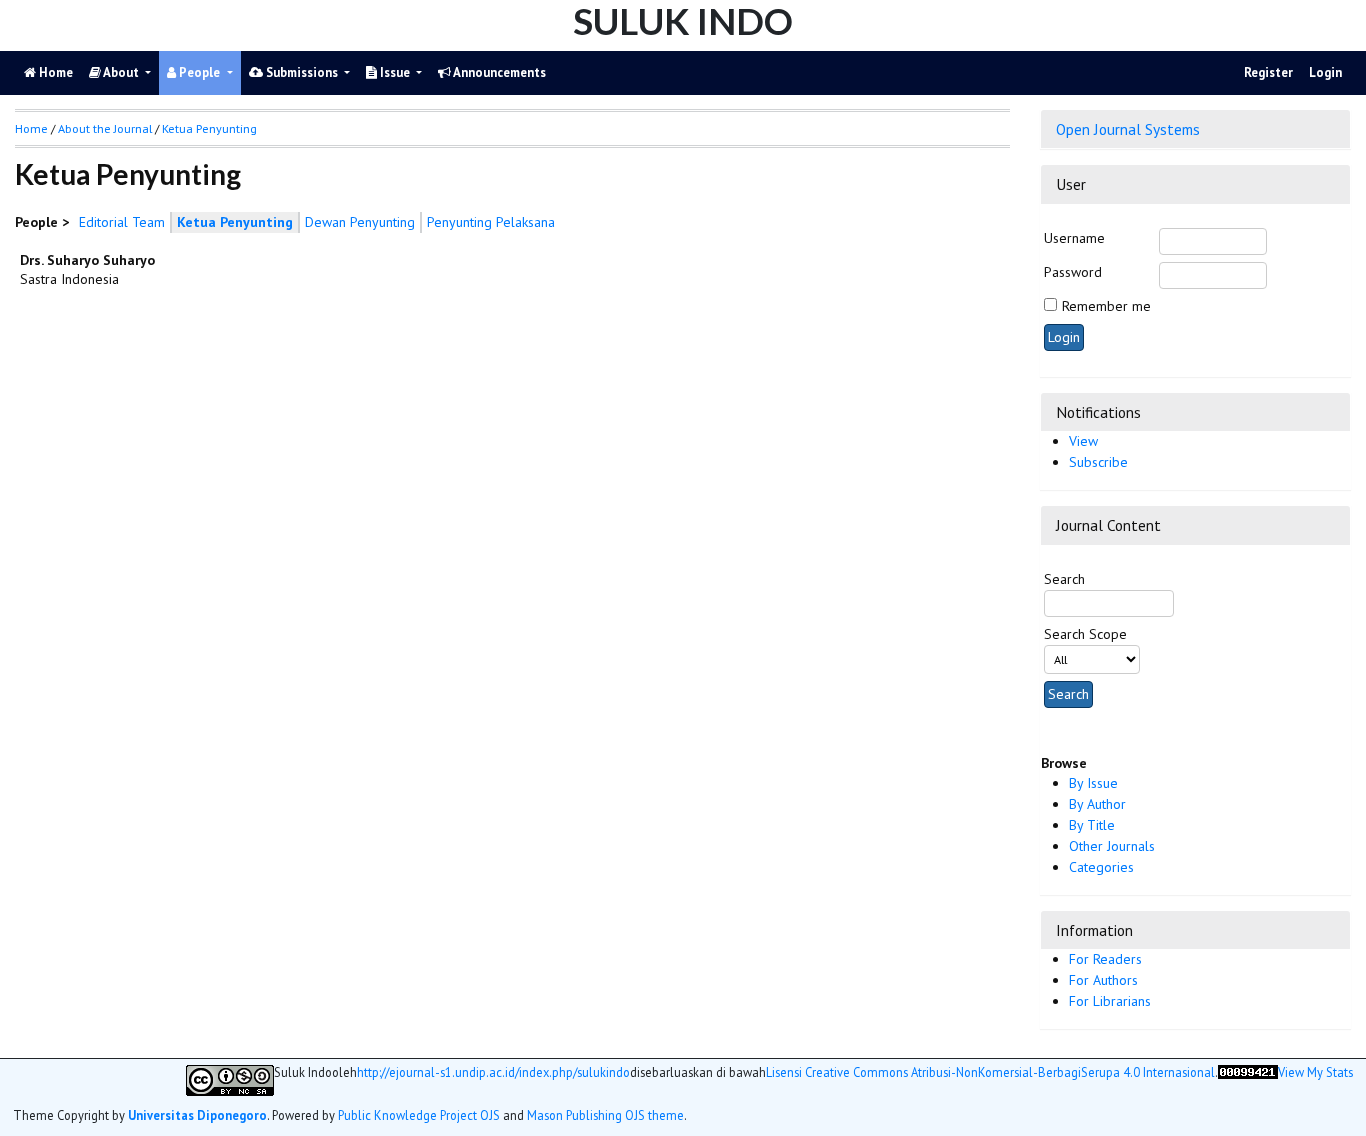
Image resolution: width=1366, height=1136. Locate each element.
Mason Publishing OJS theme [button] (605, 1115)
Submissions (302, 72)
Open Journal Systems (1128, 129)
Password (1073, 272)
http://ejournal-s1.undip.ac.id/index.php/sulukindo (493, 1072)
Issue (395, 72)
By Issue (1093, 783)
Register (1268, 72)
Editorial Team (122, 222)
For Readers (1105, 959)
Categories (1101, 867)
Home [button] (31, 128)
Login (1325, 72)
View (1083, 441)
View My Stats (1315, 1072)
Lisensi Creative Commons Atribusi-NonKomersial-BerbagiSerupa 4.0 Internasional (990, 1072)
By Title (1092, 825)
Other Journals (1112, 846)
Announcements (498, 72)
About (121, 72)
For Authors (1103, 980)
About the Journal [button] (105, 128)
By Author (1097, 804)
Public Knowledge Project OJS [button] (419, 1115)
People (199, 72)
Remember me (1106, 306)
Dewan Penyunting (360, 222)
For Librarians (1110, 1001)
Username (1074, 238)
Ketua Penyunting (209, 128)
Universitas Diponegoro (197, 1115)
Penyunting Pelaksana (491, 222)
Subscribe (1098, 462)
